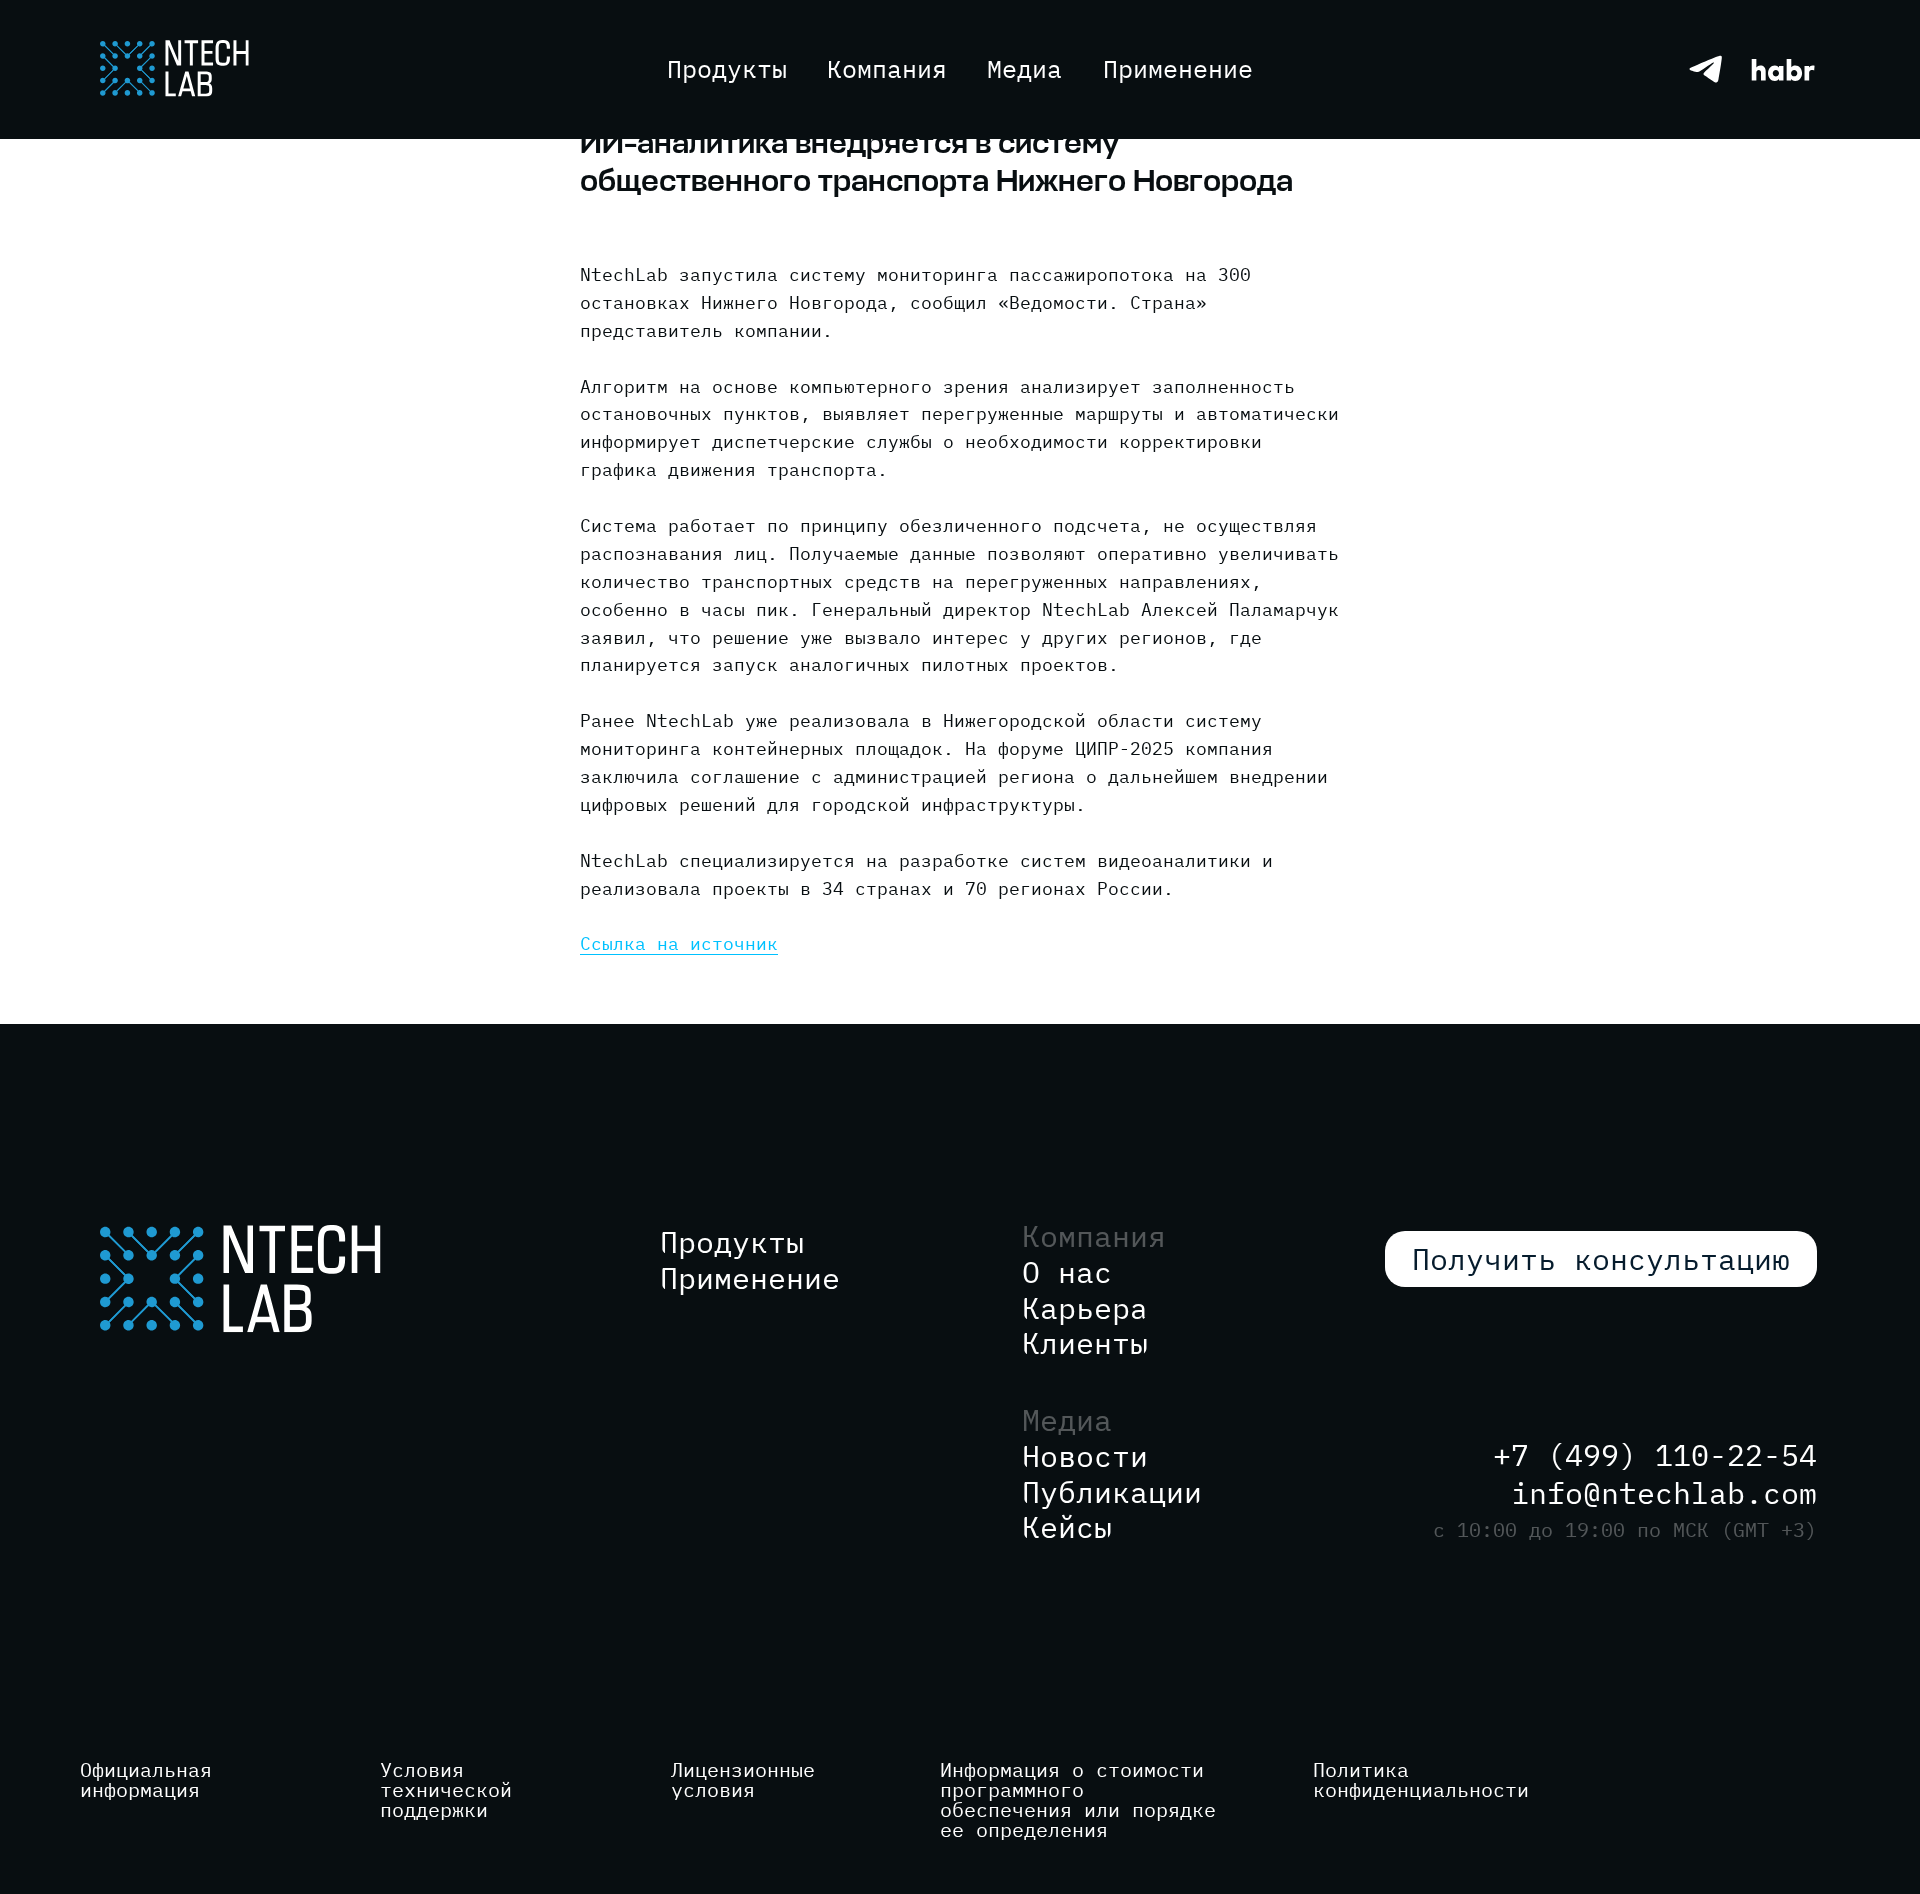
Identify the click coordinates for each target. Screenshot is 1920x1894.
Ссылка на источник (679, 943)
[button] (1025, 68)
